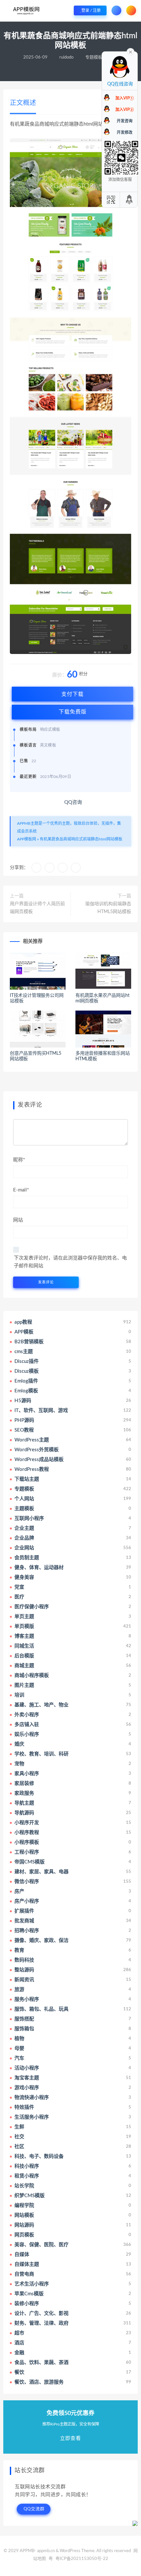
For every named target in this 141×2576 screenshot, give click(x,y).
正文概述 (23, 103)
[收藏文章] (36, 868)
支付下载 (72, 694)
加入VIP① (125, 98)
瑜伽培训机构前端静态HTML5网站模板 (108, 908)
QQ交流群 (34, 2509)
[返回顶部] (130, 200)
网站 (18, 1220)
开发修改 (125, 132)
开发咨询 (125, 121)
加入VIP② (125, 110)
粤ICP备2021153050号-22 (82, 2559)
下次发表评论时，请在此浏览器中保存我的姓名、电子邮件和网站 (70, 1262)
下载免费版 (73, 712)
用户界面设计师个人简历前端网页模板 (37, 908)
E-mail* (21, 1190)
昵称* (19, 1160)
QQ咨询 (72, 802)
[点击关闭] (131, 51)
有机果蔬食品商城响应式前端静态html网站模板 (81, 839)
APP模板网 (27, 839)
